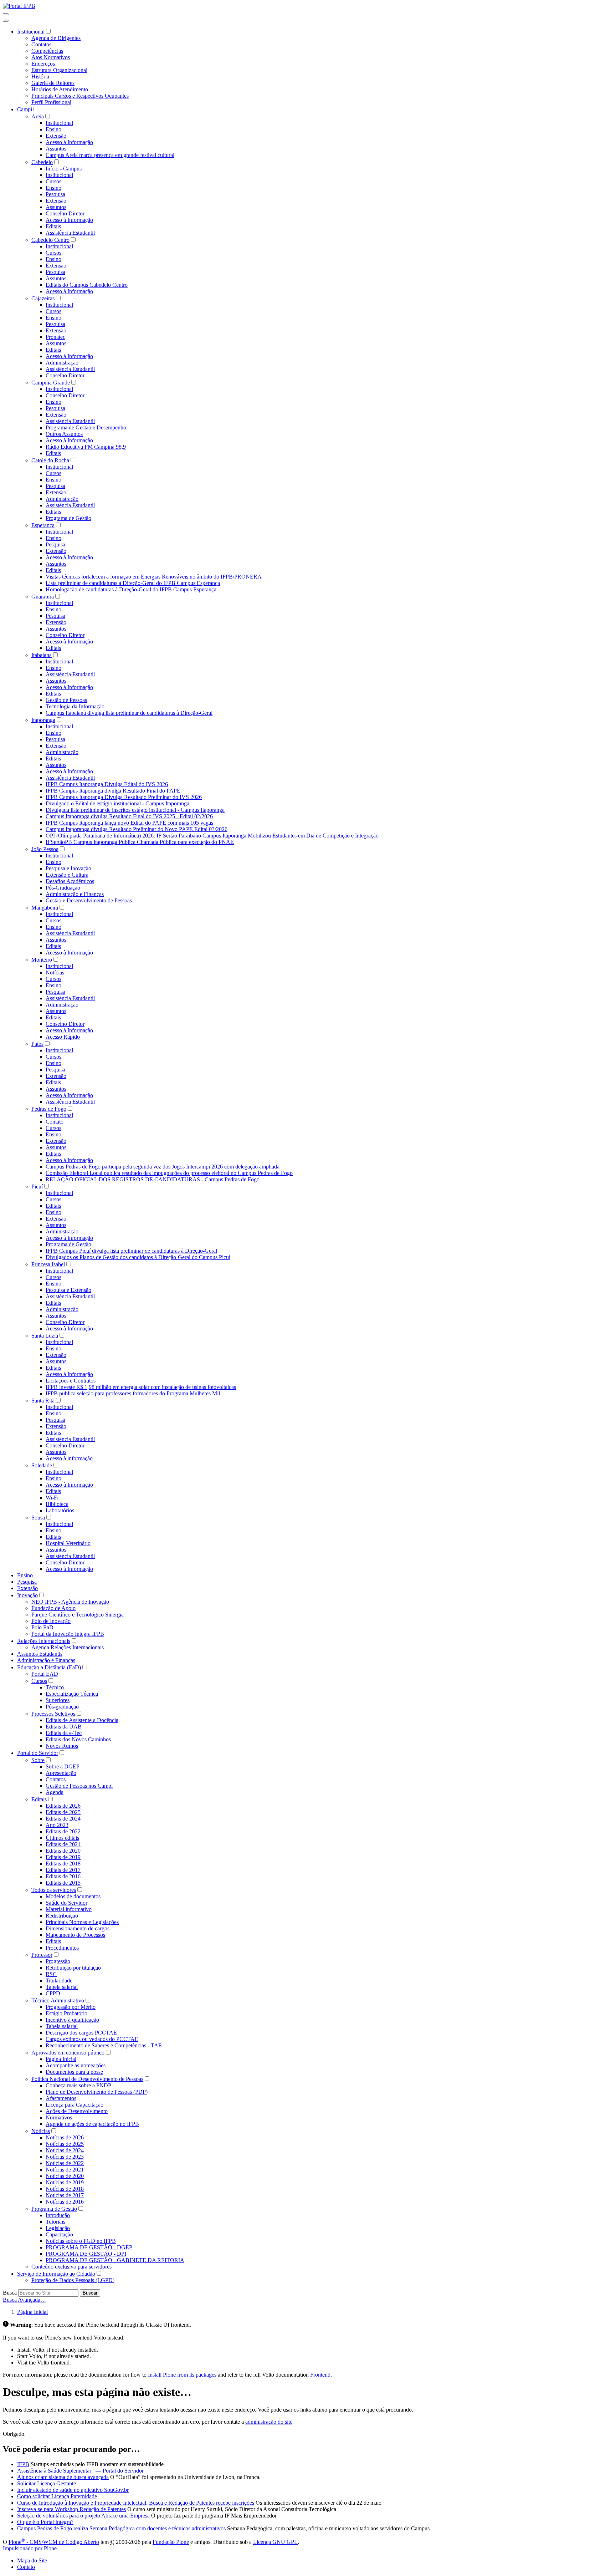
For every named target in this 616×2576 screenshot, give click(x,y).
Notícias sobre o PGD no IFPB (81, 2241)
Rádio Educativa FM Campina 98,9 (86, 447)
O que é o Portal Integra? (45, 2522)
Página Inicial (61, 2059)
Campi (25, 109)
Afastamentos (61, 2098)
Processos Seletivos (53, 1714)
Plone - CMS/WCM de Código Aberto (54, 2542)
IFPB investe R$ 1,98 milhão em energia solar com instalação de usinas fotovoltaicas (141, 1387)
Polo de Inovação (51, 1621)
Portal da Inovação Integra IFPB (68, 1634)
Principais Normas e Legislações (82, 1922)
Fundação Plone (171, 2542)
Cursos (53, 181)
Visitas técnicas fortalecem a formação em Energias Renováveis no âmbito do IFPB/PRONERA (154, 577)
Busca (10, 2293)
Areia (38, 116)
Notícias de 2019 (65, 2182)
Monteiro (42, 960)
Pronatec (55, 337)
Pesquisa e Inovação (68, 868)
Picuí (37, 1187)
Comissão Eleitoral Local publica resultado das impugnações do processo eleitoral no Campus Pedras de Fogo (169, 1173)
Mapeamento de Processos (75, 1935)
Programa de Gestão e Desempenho (86, 427)
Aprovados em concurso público (68, 2053)
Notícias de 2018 (65, 2189)
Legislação (58, 2228)
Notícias (55, 973)
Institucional (31, 32)
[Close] (6, 21)
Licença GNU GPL (275, 2542)
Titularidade (59, 1981)
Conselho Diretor (65, 213)
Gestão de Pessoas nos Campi (79, 1786)
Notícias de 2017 (65, 2195)
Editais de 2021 (63, 1844)
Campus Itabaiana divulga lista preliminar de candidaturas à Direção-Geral (129, 713)
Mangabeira (45, 908)
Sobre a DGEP (63, 1766)
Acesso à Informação (69, 142)
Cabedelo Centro (50, 240)
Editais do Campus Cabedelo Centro (87, 285)
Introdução (58, 2215)
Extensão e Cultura (67, 875)
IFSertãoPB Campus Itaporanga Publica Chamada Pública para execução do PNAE (140, 842)
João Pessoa (45, 849)
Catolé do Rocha (50, 460)
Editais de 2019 (63, 1857)
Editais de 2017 (63, 1870)
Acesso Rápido (63, 1037)
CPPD (53, 1993)
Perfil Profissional (51, 102)
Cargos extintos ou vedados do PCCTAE (92, 2039)
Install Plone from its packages (182, 2375)
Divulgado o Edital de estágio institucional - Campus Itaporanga (117, 803)
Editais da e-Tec (64, 1733)
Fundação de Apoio (53, 1608)
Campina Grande (51, 383)
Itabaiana (42, 655)
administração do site (269, 2422)
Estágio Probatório (66, 2013)
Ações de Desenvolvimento (77, 2111)
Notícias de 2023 (65, 2157)
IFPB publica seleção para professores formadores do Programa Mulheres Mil (133, 1393)
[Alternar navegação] (6, 14)
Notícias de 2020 (65, 2176)
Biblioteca (57, 1504)
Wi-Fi (52, 1498)
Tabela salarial (62, 1987)
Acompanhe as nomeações (76, 2065)
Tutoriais (55, 2222)
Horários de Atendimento (60, 89)
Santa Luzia (45, 1336)
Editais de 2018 (63, 1864)
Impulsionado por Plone (30, 2548)
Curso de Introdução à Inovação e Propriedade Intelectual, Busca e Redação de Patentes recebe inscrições (136, 2503)
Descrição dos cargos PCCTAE (81, 2033)
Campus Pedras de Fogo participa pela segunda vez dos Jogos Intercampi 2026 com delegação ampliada (163, 1167)
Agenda (55, 1792)
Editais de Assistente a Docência (82, 1720)
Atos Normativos (51, 57)
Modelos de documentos (73, 1896)
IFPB (23, 2464)
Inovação (27, 1595)
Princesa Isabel (48, 1264)
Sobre (38, 1760)
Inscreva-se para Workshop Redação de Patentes (71, 2509)
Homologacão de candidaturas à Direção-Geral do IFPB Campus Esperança (131, 589)
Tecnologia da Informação (75, 706)
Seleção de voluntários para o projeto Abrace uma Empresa (83, 2516)
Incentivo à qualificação (72, 2020)
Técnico (55, 1687)
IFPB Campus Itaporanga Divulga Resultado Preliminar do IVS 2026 (124, 797)
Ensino (53, 129)
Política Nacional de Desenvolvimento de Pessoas (87, 2079)
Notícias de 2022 (65, 2163)
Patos (37, 1044)
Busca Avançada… (24, 2300)
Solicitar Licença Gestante (47, 2483)
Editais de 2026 (63, 1806)
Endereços (43, 64)
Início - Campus (64, 169)
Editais (53, 226)
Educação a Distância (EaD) (49, 1667)
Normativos (59, 2117)
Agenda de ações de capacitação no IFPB (92, 2124)
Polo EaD (42, 1627)
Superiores (58, 1700)
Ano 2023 (57, 1825)
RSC (51, 1974)
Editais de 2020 (63, 1851)
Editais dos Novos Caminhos (78, 1739)
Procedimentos (62, 1948)
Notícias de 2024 (65, 2150)
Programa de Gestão (68, 518)
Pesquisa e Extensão (68, 1290)
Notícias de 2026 (65, 2137)
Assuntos (56, 149)
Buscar (90, 2293)
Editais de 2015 (63, 1883)
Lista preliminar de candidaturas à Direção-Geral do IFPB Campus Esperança (133, 583)
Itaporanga (43, 720)
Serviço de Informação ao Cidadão (56, 2274)
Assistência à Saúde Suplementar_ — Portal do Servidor (80, 2471)
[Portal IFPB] (19, 6)
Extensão (56, 136)
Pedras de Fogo (49, 1109)
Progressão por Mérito (71, 2007)
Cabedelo (42, 162)
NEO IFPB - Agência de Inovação (70, 1602)
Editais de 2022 (63, 1831)
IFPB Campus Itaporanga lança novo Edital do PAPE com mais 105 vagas (129, 823)
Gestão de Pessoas (66, 700)
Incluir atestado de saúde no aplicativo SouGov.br (73, 2490)
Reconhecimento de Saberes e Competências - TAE (104, 2045)
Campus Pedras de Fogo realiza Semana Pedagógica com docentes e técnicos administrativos (121, 2528)
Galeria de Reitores (53, 83)
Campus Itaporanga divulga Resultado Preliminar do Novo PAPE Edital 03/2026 (137, 829)
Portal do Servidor (38, 1753)
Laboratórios (60, 1510)
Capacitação (59, 2234)
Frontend (320, 2375)
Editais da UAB (64, 1727)
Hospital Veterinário (68, 1543)
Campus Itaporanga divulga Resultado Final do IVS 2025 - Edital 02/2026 (129, 816)
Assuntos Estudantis (40, 1654)
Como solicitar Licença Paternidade (57, 2496)
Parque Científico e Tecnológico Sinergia (78, 1615)
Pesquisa (55, 194)
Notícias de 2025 (65, 2144)
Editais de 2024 (63, 1819)
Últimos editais (62, 1838)
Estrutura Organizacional (59, 70)
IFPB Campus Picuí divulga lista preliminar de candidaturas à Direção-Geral (131, 1251)
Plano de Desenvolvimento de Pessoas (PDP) (97, 2092)
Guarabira (43, 597)
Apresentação (61, 1773)
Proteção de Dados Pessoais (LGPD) (73, 2280)
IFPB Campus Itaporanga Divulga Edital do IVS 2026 (107, 784)
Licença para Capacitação (75, 2105)
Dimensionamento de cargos (78, 1928)
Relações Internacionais (44, 1641)
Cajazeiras (43, 298)
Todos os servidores (54, 1890)
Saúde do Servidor (66, 1903)
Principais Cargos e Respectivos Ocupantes (80, 96)
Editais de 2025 (63, 1812)
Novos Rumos (62, 1746)
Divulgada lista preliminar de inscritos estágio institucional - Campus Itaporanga (135, 810)
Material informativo (69, 1909)
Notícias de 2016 (65, 2202)
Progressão (58, 1961)
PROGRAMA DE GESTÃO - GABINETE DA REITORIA (115, 2260)
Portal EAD (45, 1674)
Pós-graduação (62, 1707)
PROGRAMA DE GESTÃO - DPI (86, 2254)
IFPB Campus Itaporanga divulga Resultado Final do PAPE (113, 791)
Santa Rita (43, 1401)
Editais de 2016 (63, 1876)
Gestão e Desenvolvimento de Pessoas (89, 900)
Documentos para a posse (74, 2072)
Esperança (43, 525)
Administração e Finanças (75, 894)
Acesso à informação (69, 1458)
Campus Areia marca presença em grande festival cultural (110, 155)
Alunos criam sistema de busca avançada (63, 2477)
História (40, 77)
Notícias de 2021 (65, 2170)
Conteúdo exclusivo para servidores (71, 2267)
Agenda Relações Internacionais (68, 1647)
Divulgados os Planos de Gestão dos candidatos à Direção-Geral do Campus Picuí (138, 1257)
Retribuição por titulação (73, 1968)
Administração (62, 363)
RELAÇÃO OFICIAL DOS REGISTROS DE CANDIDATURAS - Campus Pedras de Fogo (153, 1179)
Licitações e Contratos (71, 1381)
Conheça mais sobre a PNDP (78, 2085)
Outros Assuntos (64, 434)
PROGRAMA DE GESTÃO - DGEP (89, 2247)
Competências (47, 51)
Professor (42, 1955)
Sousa (38, 1518)
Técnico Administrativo (58, 2000)
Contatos (41, 44)
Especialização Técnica (72, 1694)
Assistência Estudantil (70, 233)
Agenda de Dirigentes (56, 38)
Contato (55, 1122)
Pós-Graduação (63, 888)
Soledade (42, 1465)
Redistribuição (62, 1916)
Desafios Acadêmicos (70, 881)
